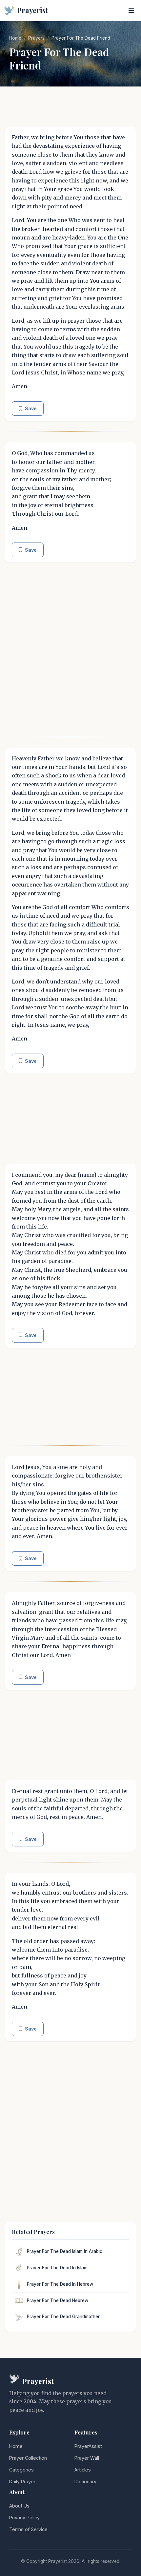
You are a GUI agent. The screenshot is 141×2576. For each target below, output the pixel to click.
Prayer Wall (87, 2458)
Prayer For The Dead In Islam (57, 2268)
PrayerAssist (88, 2446)
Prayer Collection (28, 2458)
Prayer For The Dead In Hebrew (60, 2284)
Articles (83, 2470)
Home (15, 38)
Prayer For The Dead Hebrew (58, 2300)
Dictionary (85, 2481)
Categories (21, 2470)
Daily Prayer (22, 2481)
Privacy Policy (24, 2518)
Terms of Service (28, 2529)
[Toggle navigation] (131, 10)
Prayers (36, 38)
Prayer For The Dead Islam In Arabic (65, 2251)
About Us (19, 2506)
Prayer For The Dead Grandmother (63, 2317)
